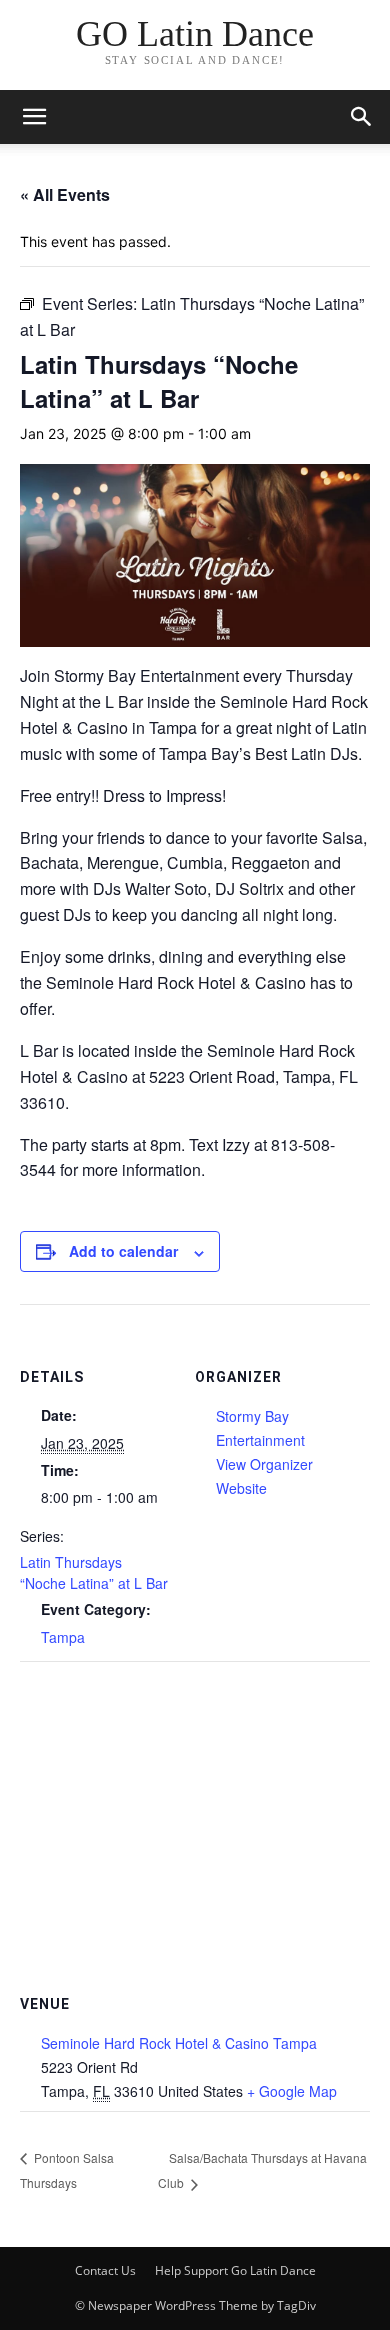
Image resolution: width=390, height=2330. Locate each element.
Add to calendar (123, 1251)
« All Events (65, 194)
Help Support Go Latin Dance (235, 2270)
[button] (362, 117)
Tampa (63, 1637)
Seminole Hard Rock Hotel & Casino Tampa (179, 2043)
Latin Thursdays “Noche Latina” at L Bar (94, 1572)
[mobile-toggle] (34, 117)
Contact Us (105, 2270)
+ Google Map (292, 2091)
